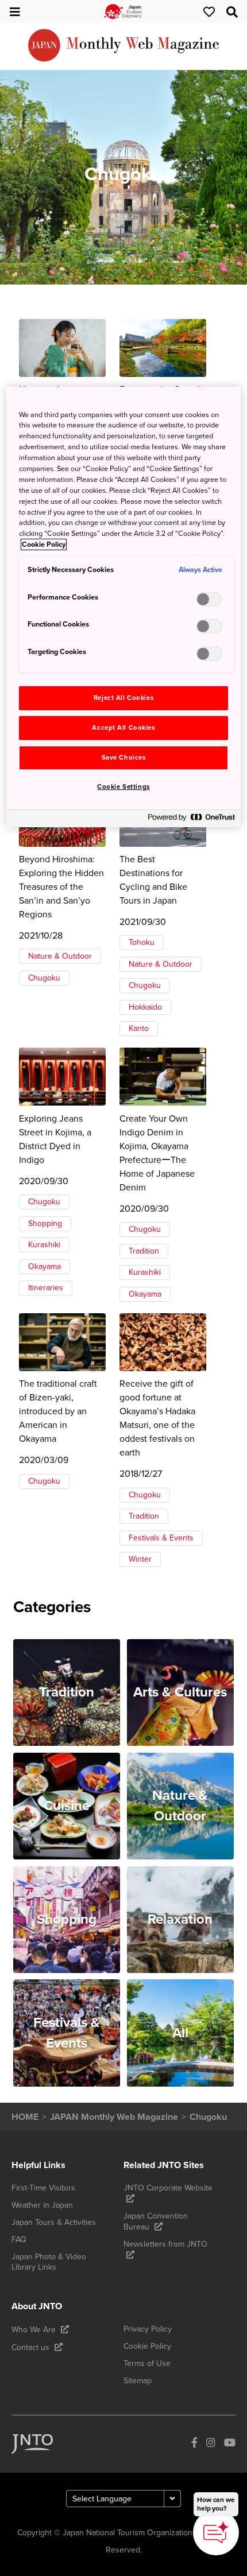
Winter (140, 1559)
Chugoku (44, 978)
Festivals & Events (161, 1538)
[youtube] (230, 2444)
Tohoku (142, 942)
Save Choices (124, 758)
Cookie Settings (123, 787)
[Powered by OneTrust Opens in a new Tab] (191, 820)
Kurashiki (44, 1245)
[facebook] (194, 2444)
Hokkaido (145, 1007)
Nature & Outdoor (60, 956)
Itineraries (46, 1288)
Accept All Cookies (123, 728)
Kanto (139, 1028)
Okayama (45, 1266)
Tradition (144, 1251)
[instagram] (211, 2444)
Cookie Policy (44, 544)
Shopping (45, 1223)
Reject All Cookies (123, 698)
